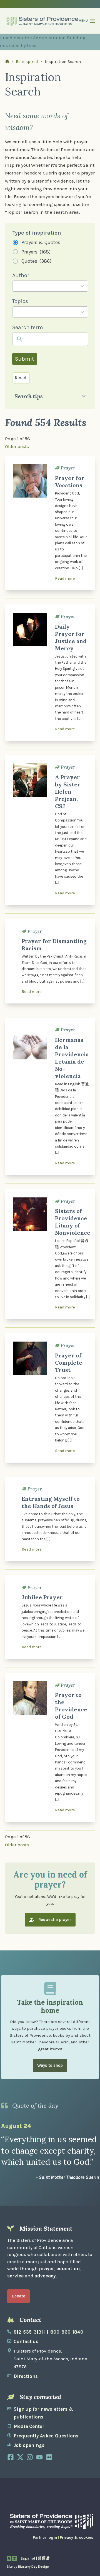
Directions (26, 2376)
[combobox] (44, 286)
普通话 (44, 2558)
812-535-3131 (28, 2332)
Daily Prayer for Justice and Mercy (71, 637)
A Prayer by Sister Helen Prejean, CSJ (68, 792)
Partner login (45, 2537)
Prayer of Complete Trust (69, 1363)
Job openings (29, 2445)
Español (28, 2558)
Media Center (29, 2426)
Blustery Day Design (34, 2567)
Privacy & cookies (77, 2537)
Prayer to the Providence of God (71, 1706)
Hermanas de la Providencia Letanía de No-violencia (72, 1058)
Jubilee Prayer (42, 1597)
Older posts (17, 446)
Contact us (26, 2341)
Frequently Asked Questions (46, 2436)
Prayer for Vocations (70, 482)
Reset (21, 378)
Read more (65, 578)
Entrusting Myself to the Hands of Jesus (51, 1502)
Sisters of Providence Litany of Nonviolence (73, 1222)
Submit (24, 359)
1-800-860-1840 (65, 2332)
